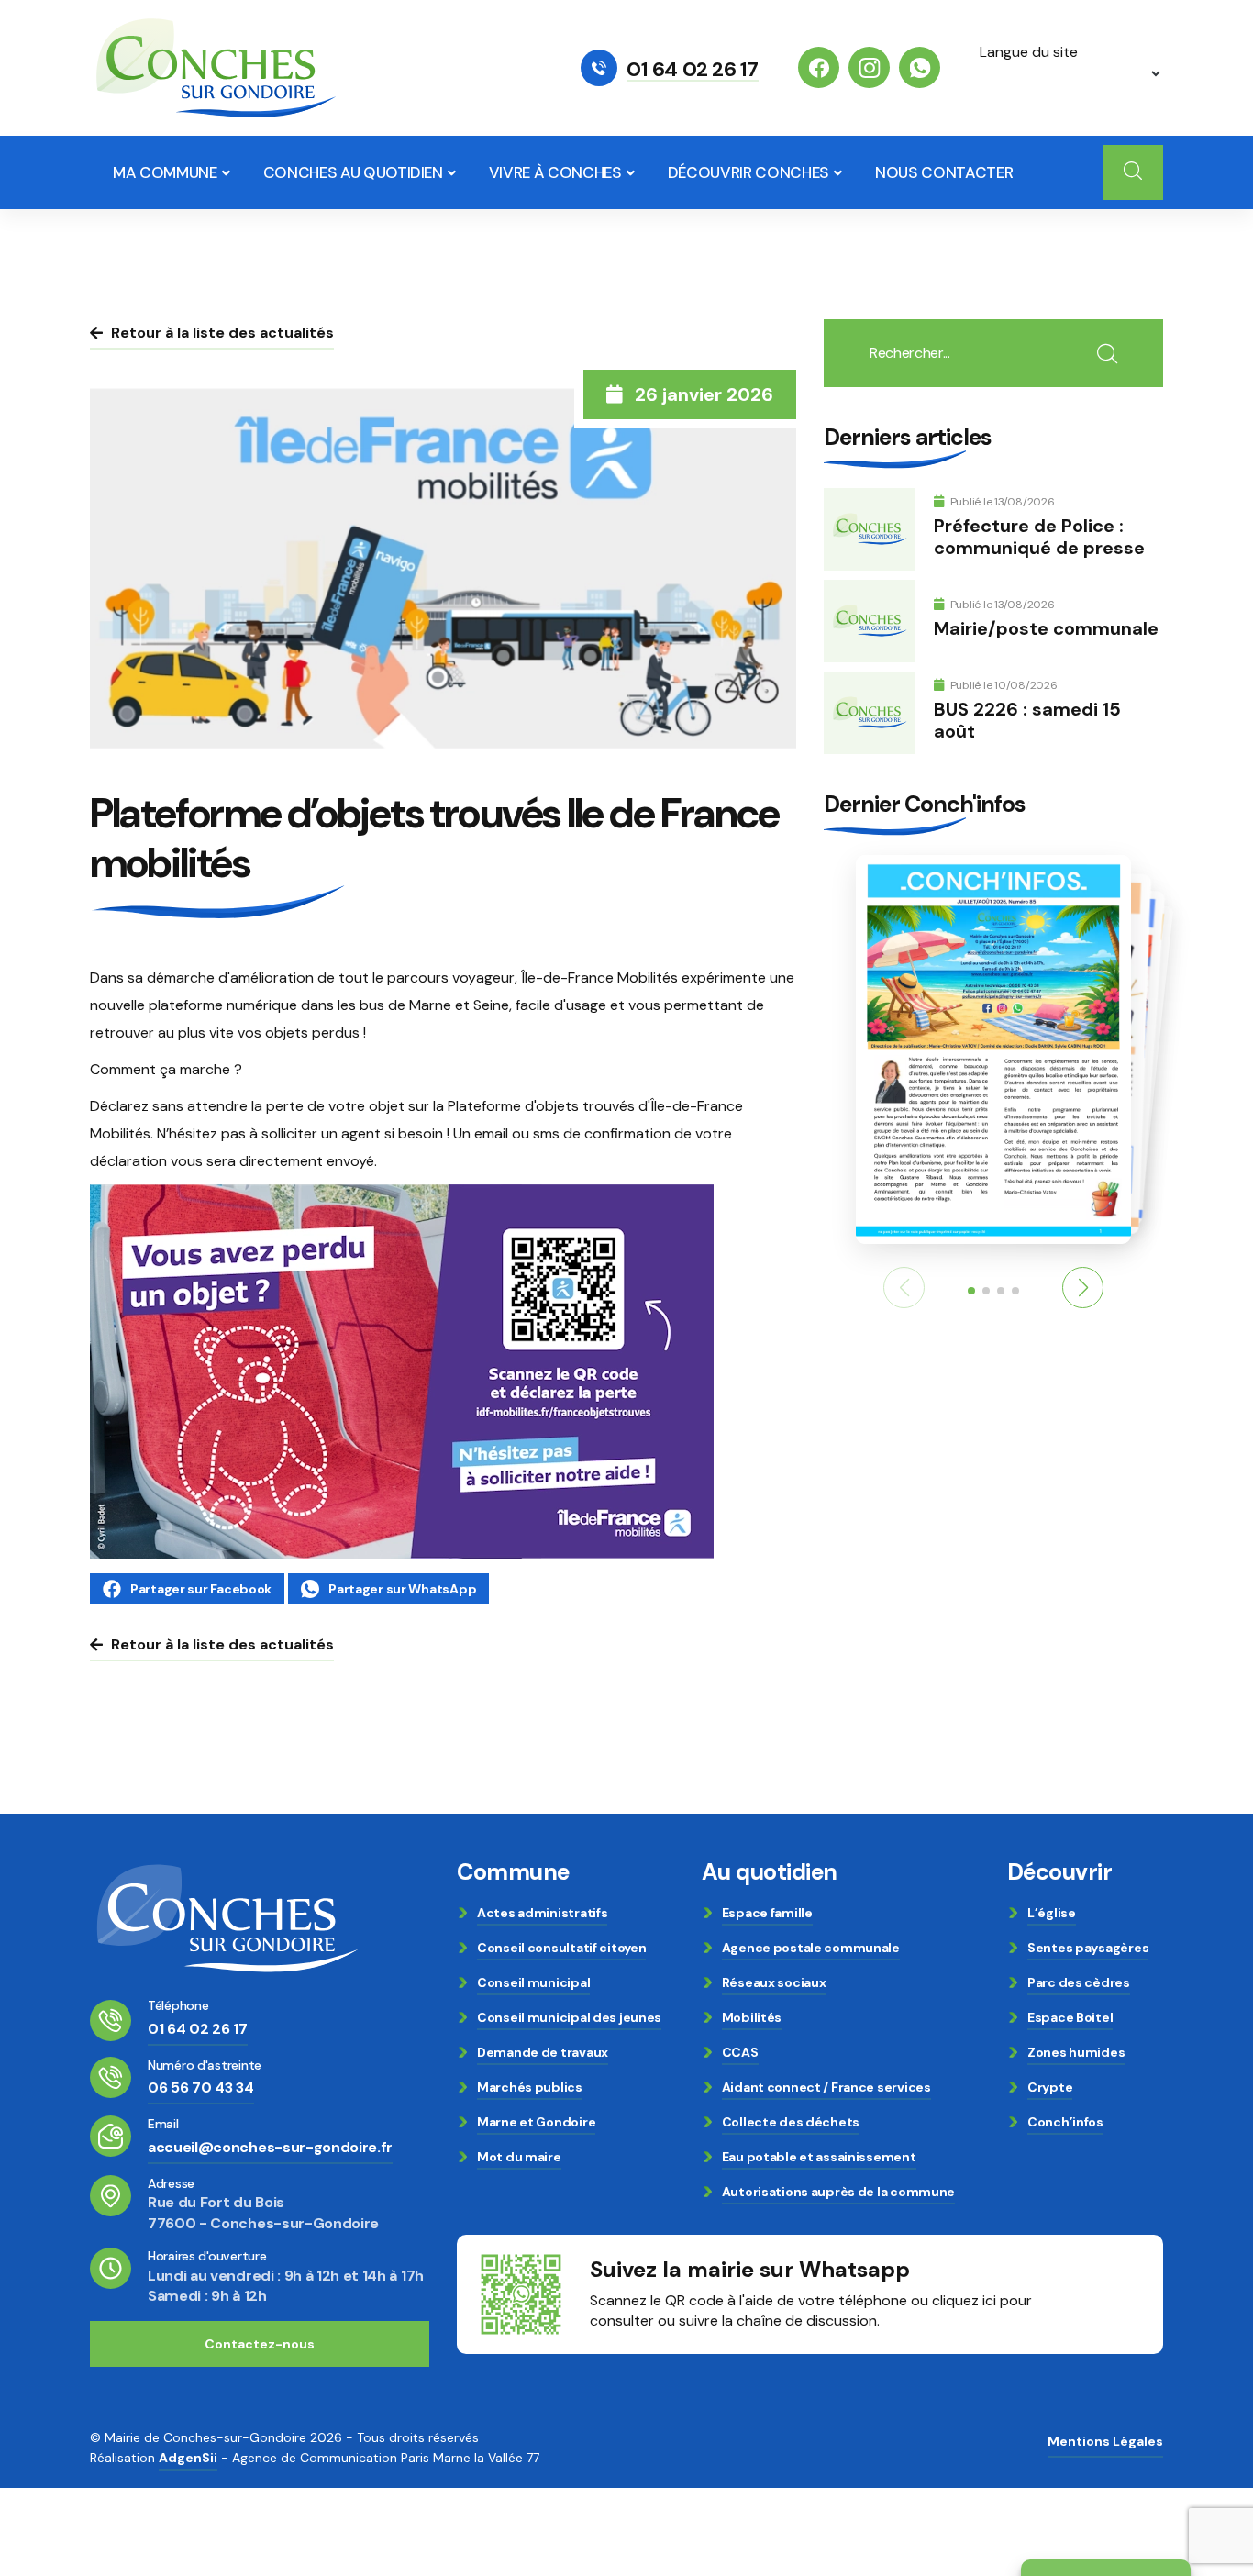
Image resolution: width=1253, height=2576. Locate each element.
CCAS (740, 2052)
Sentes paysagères (1088, 1948)
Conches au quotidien (353, 172)
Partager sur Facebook (201, 1589)
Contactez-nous (260, 2344)
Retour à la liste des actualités (222, 333)
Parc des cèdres (1079, 1982)
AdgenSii (188, 2458)
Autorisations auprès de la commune (838, 2192)
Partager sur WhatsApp (402, 1589)
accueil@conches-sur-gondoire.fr (270, 2147)
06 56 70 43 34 (201, 2087)
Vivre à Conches (555, 172)
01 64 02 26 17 (693, 70)
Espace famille (767, 1913)
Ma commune (165, 172)
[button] (1083, 1288)
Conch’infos (1065, 2122)
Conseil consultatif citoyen (561, 1948)
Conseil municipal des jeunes (569, 2017)
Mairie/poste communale (1046, 628)
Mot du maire (519, 2157)
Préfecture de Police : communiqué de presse (1039, 537)
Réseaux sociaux (774, 1982)
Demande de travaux (543, 2052)
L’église (1052, 1913)
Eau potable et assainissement (819, 2157)
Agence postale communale (811, 1948)
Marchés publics (530, 2087)
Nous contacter (944, 172)
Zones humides (1076, 2052)
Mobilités (752, 2017)
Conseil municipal (533, 1982)
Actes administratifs (542, 1913)
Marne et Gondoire (536, 2122)
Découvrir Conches (748, 172)
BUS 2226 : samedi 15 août (1027, 720)
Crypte (1050, 2087)
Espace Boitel (1070, 2017)
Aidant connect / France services (826, 2087)
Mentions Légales (1105, 2441)
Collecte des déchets (791, 2122)
